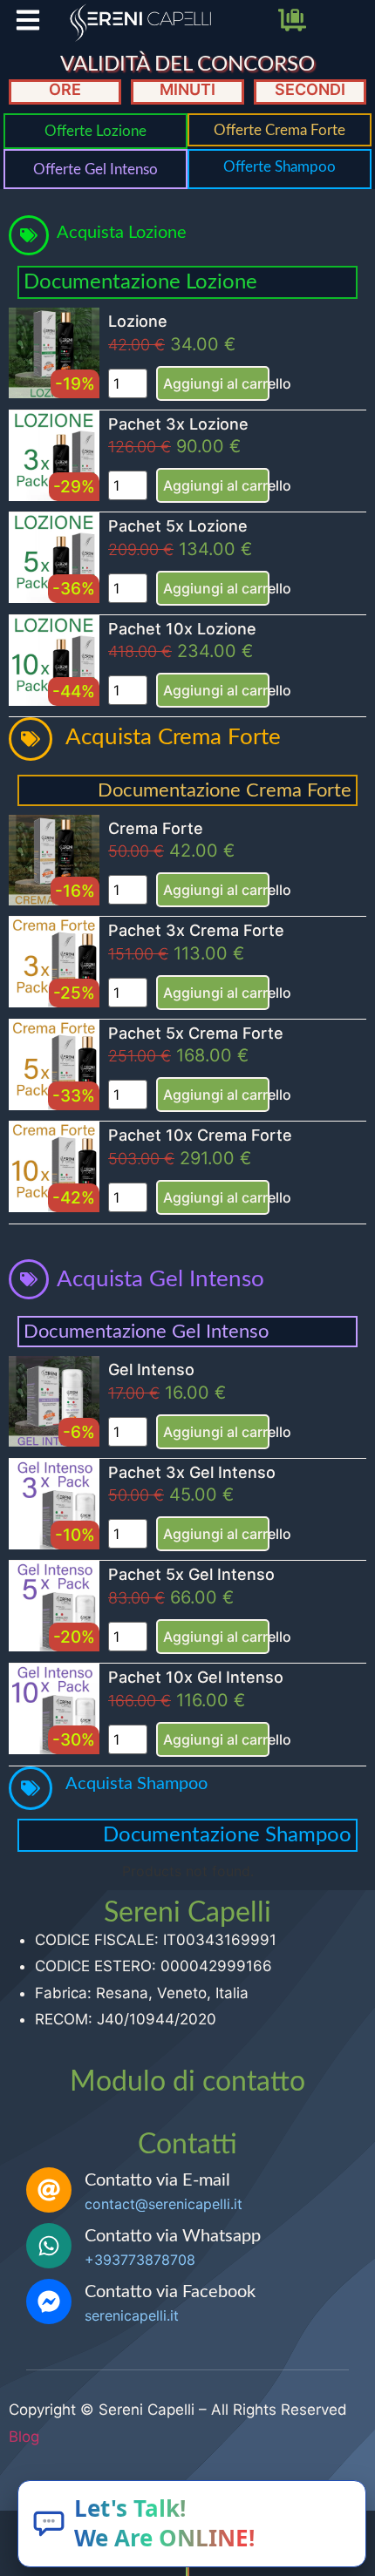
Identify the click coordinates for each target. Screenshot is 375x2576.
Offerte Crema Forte (280, 130)
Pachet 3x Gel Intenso (192, 1472)
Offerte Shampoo (280, 167)
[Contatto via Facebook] (49, 2301)
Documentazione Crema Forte (225, 790)
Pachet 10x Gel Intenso (196, 1677)
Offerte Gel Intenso (95, 169)
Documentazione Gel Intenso (146, 1332)
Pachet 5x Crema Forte (196, 1033)
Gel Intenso (151, 1369)
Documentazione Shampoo (227, 1835)
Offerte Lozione (95, 131)
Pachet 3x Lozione (178, 424)
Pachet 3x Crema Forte (196, 930)
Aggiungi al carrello (216, 383)
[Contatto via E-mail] (49, 2190)
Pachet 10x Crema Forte (200, 1135)
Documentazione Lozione (140, 282)
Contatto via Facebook (170, 2292)
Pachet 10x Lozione (182, 629)
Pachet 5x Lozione (178, 526)
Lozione (138, 321)
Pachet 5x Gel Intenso (191, 1574)
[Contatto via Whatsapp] (49, 2246)
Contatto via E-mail (157, 2180)
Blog (24, 2437)
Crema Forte (156, 828)
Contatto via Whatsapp (173, 2236)
